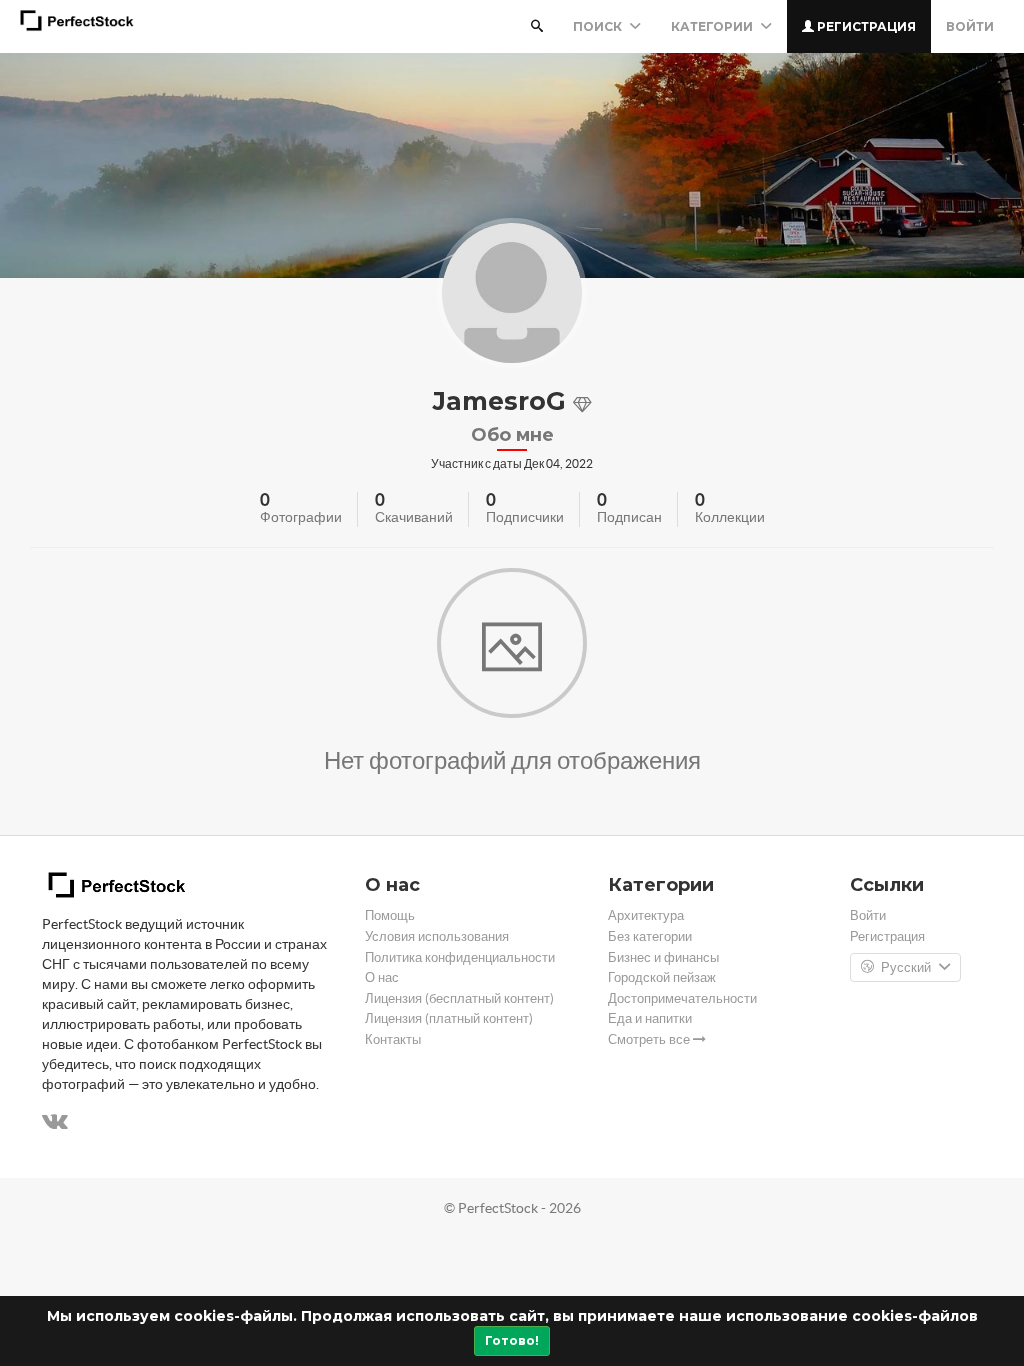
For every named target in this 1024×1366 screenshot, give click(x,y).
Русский (906, 967)
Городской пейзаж (662, 977)
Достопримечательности (682, 998)
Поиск (599, 26)
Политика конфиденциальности (460, 957)
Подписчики (525, 517)
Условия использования (437, 936)
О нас (382, 977)
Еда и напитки (650, 1018)
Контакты (393, 1039)
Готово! (512, 1340)
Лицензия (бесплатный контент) (459, 998)
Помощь (390, 915)
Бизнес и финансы (663, 957)
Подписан (629, 517)
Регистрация (865, 26)
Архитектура (646, 915)
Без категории (650, 936)
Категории (713, 26)
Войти (970, 26)
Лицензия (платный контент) (449, 1018)
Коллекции (730, 517)
